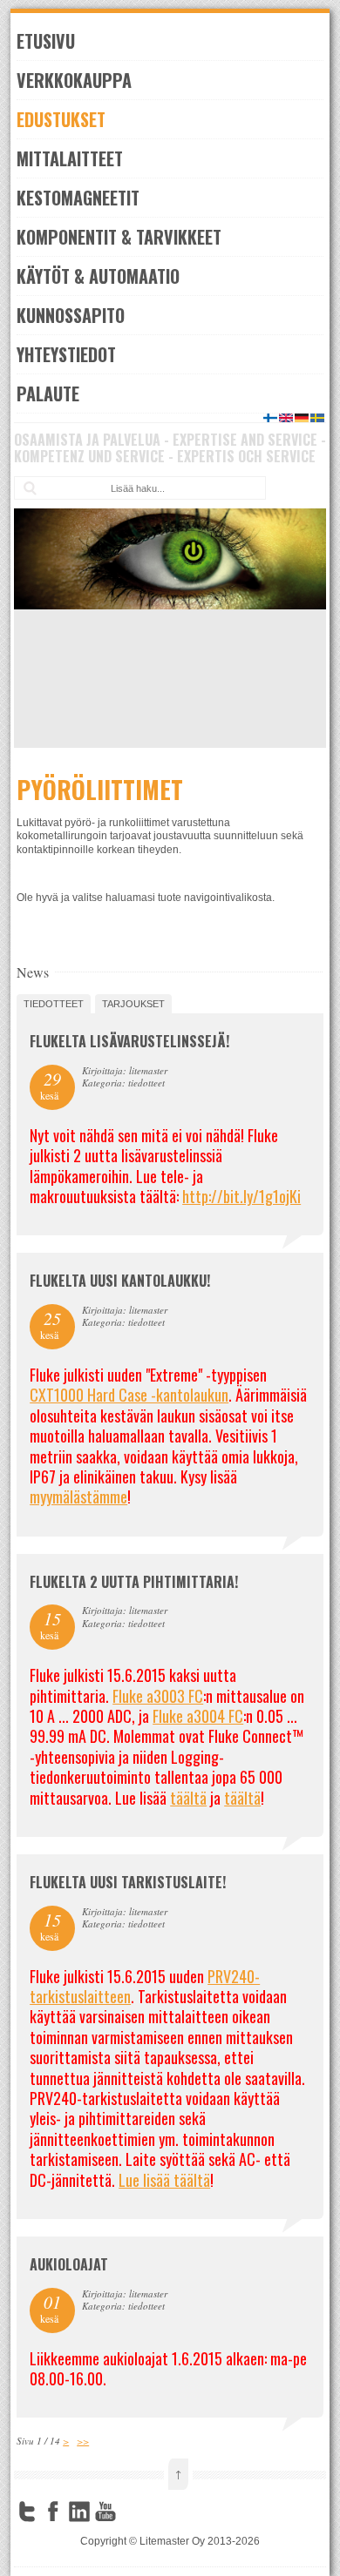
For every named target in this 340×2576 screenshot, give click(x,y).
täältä (188, 1798)
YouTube (105, 2512)
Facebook (53, 2512)
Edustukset (61, 119)
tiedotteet (54, 1004)
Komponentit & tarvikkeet (119, 237)
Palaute (48, 393)
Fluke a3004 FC (198, 1716)
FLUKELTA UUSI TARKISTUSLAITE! (128, 1882)
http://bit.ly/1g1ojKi (241, 1196)
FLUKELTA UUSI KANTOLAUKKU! (120, 1281)
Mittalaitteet (70, 158)
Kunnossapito (71, 315)
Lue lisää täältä (164, 2180)
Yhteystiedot (66, 354)
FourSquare (132, 2512)
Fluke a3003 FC (158, 1696)
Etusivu (46, 41)
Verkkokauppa (74, 80)
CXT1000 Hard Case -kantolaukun (129, 1395)
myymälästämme (78, 1497)
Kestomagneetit (78, 198)
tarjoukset (133, 1004)
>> (83, 2441)
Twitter (27, 2512)
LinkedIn (79, 2512)
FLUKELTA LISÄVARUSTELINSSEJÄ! (129, 1041)
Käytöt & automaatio (98, 276)
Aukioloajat (69, 2264)
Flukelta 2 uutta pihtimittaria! (134, 1582)
